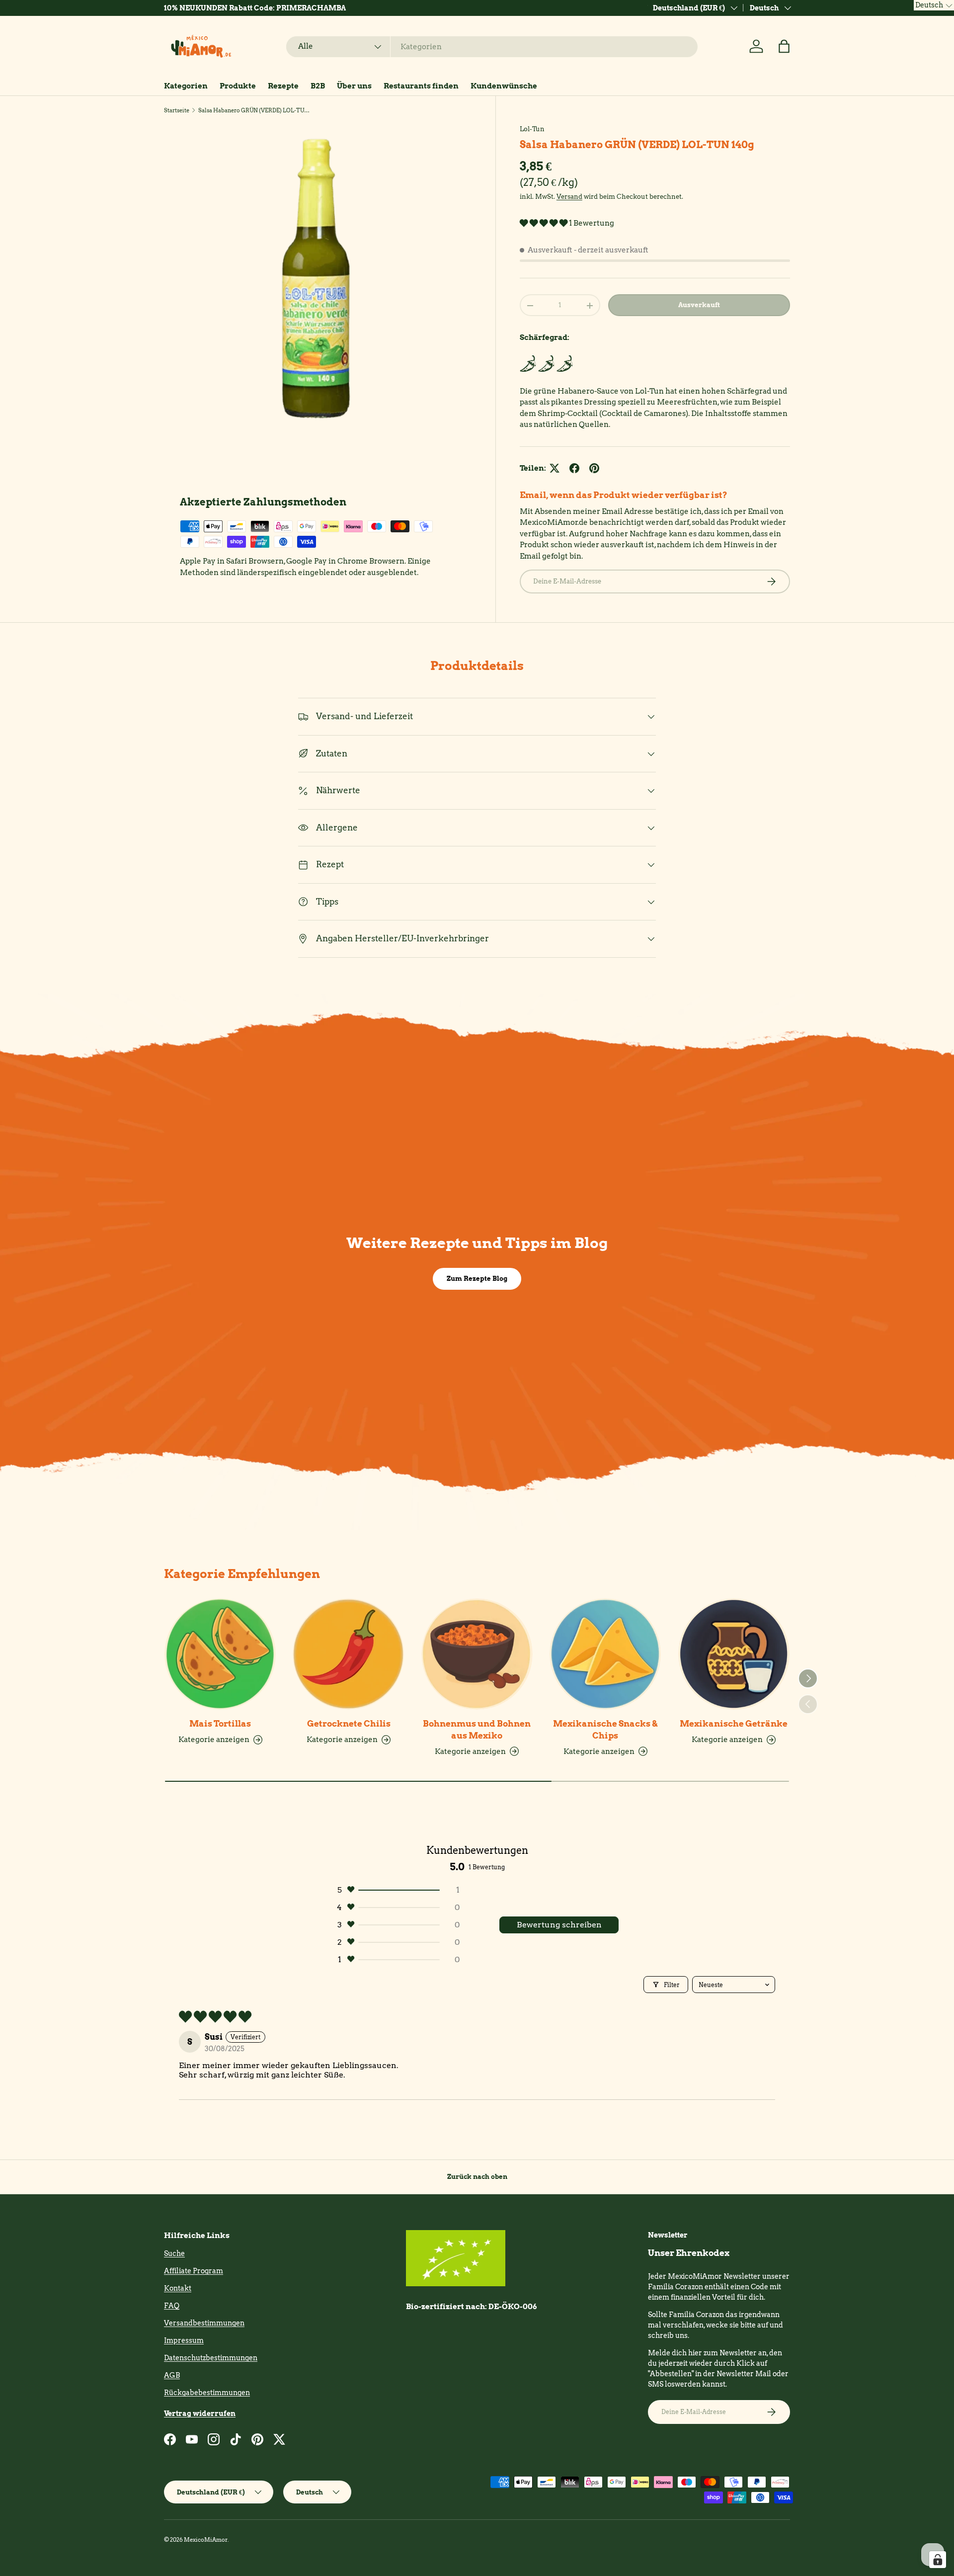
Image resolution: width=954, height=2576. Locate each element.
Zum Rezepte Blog (477, 1278)
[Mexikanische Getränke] (734, 1654)
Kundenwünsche (504, 86)
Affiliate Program (194, 2271)
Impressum (184, 2340)
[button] (784, 46)
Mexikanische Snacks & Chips (605, 1730)
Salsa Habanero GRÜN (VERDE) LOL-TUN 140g (254, 110)
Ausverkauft (699, 305)
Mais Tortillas (220, 1724)
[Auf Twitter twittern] (555, 468)
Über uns (354, 86)
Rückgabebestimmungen (207, 2393)
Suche (174, 2253)
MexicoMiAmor (206, 2540)
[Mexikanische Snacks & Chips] (605, 1654)
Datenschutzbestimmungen (211, 2358)
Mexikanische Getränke (734, 1724)
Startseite (177, 110)
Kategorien (186, 86)
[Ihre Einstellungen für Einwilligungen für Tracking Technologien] (938, 2560)
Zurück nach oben (477, 2176)
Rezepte (283, 86)
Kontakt (178, 2288)
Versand (569, 197)
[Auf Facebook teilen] (574, 468)
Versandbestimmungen (204, 2323)
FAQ (172, 2306)
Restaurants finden (421, 86)
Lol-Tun (532, 129)
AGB (172, 2375)
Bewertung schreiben (559, 1925)
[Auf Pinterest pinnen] (594, 468)
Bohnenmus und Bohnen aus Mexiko (477, 1730)
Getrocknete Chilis (349, 1724)
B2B (318, 86)
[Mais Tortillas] (220, 1654)
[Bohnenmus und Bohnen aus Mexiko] (477, 1654)
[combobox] (492, 47)
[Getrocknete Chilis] (348, 1654)
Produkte (238, 86)
